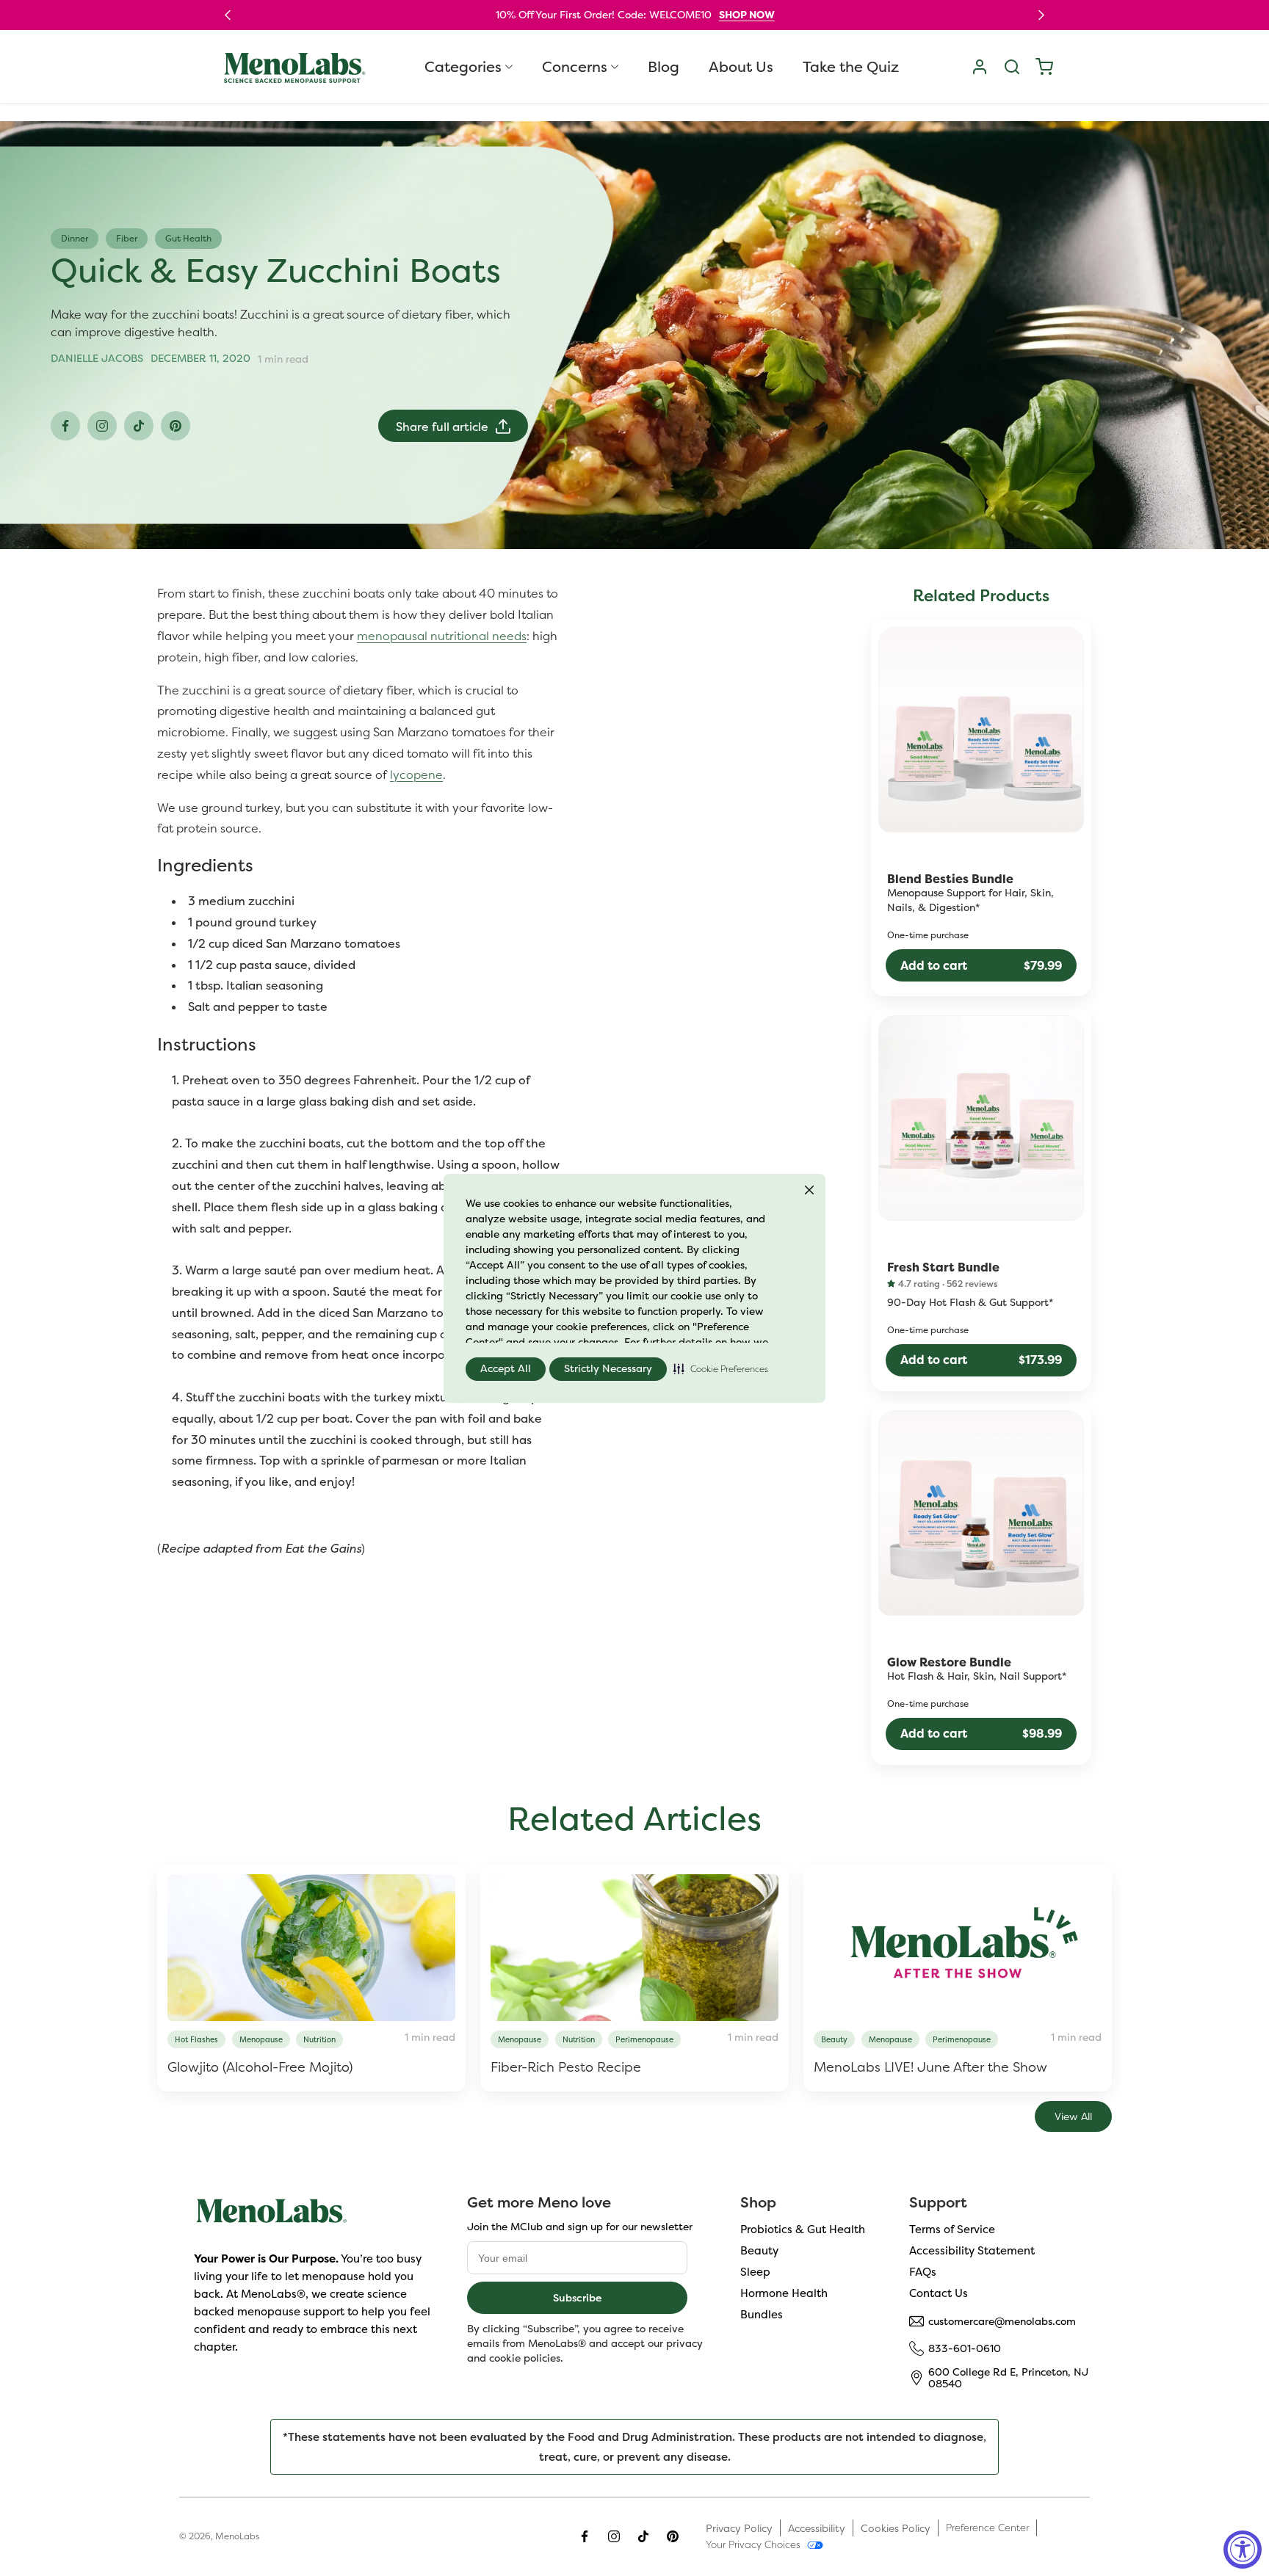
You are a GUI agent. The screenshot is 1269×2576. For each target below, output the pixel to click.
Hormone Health (784, 2293)
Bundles (762, 2314)
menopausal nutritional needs (442, 636)
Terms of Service (952, 2229)
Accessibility (817, 2528)
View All (1073, 2116)
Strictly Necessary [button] (608, 1368)
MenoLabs (237, 2536)
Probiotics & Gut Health (803, 2229)
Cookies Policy (896, 2528)
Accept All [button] (506, 1368)
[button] (721, 1369)
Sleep (755, 2272)
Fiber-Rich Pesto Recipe (566, 2067)
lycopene (416, 774)
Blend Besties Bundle (950, 879)
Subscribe (577, 2297)
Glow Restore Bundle (949, 1663)
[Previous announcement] (228, 15)
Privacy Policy (739, 2528)
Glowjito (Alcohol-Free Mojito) (260, 2067)
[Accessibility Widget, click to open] (1243, 2550)
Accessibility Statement (972, 2250)
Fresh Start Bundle (943, 1268)
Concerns (575, 67)
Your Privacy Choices (753, 2544)
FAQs (923, 2272)
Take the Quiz (851, 67)
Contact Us (939, 2293)
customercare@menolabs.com (1002, 2321)
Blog (664, 67)
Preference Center (987, 2528)
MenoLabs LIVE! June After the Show (930, 2067)
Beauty (759, 2250)
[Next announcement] (1041, 15)
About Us (741, 67)
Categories (463, 67)
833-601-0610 (965, 2348)
